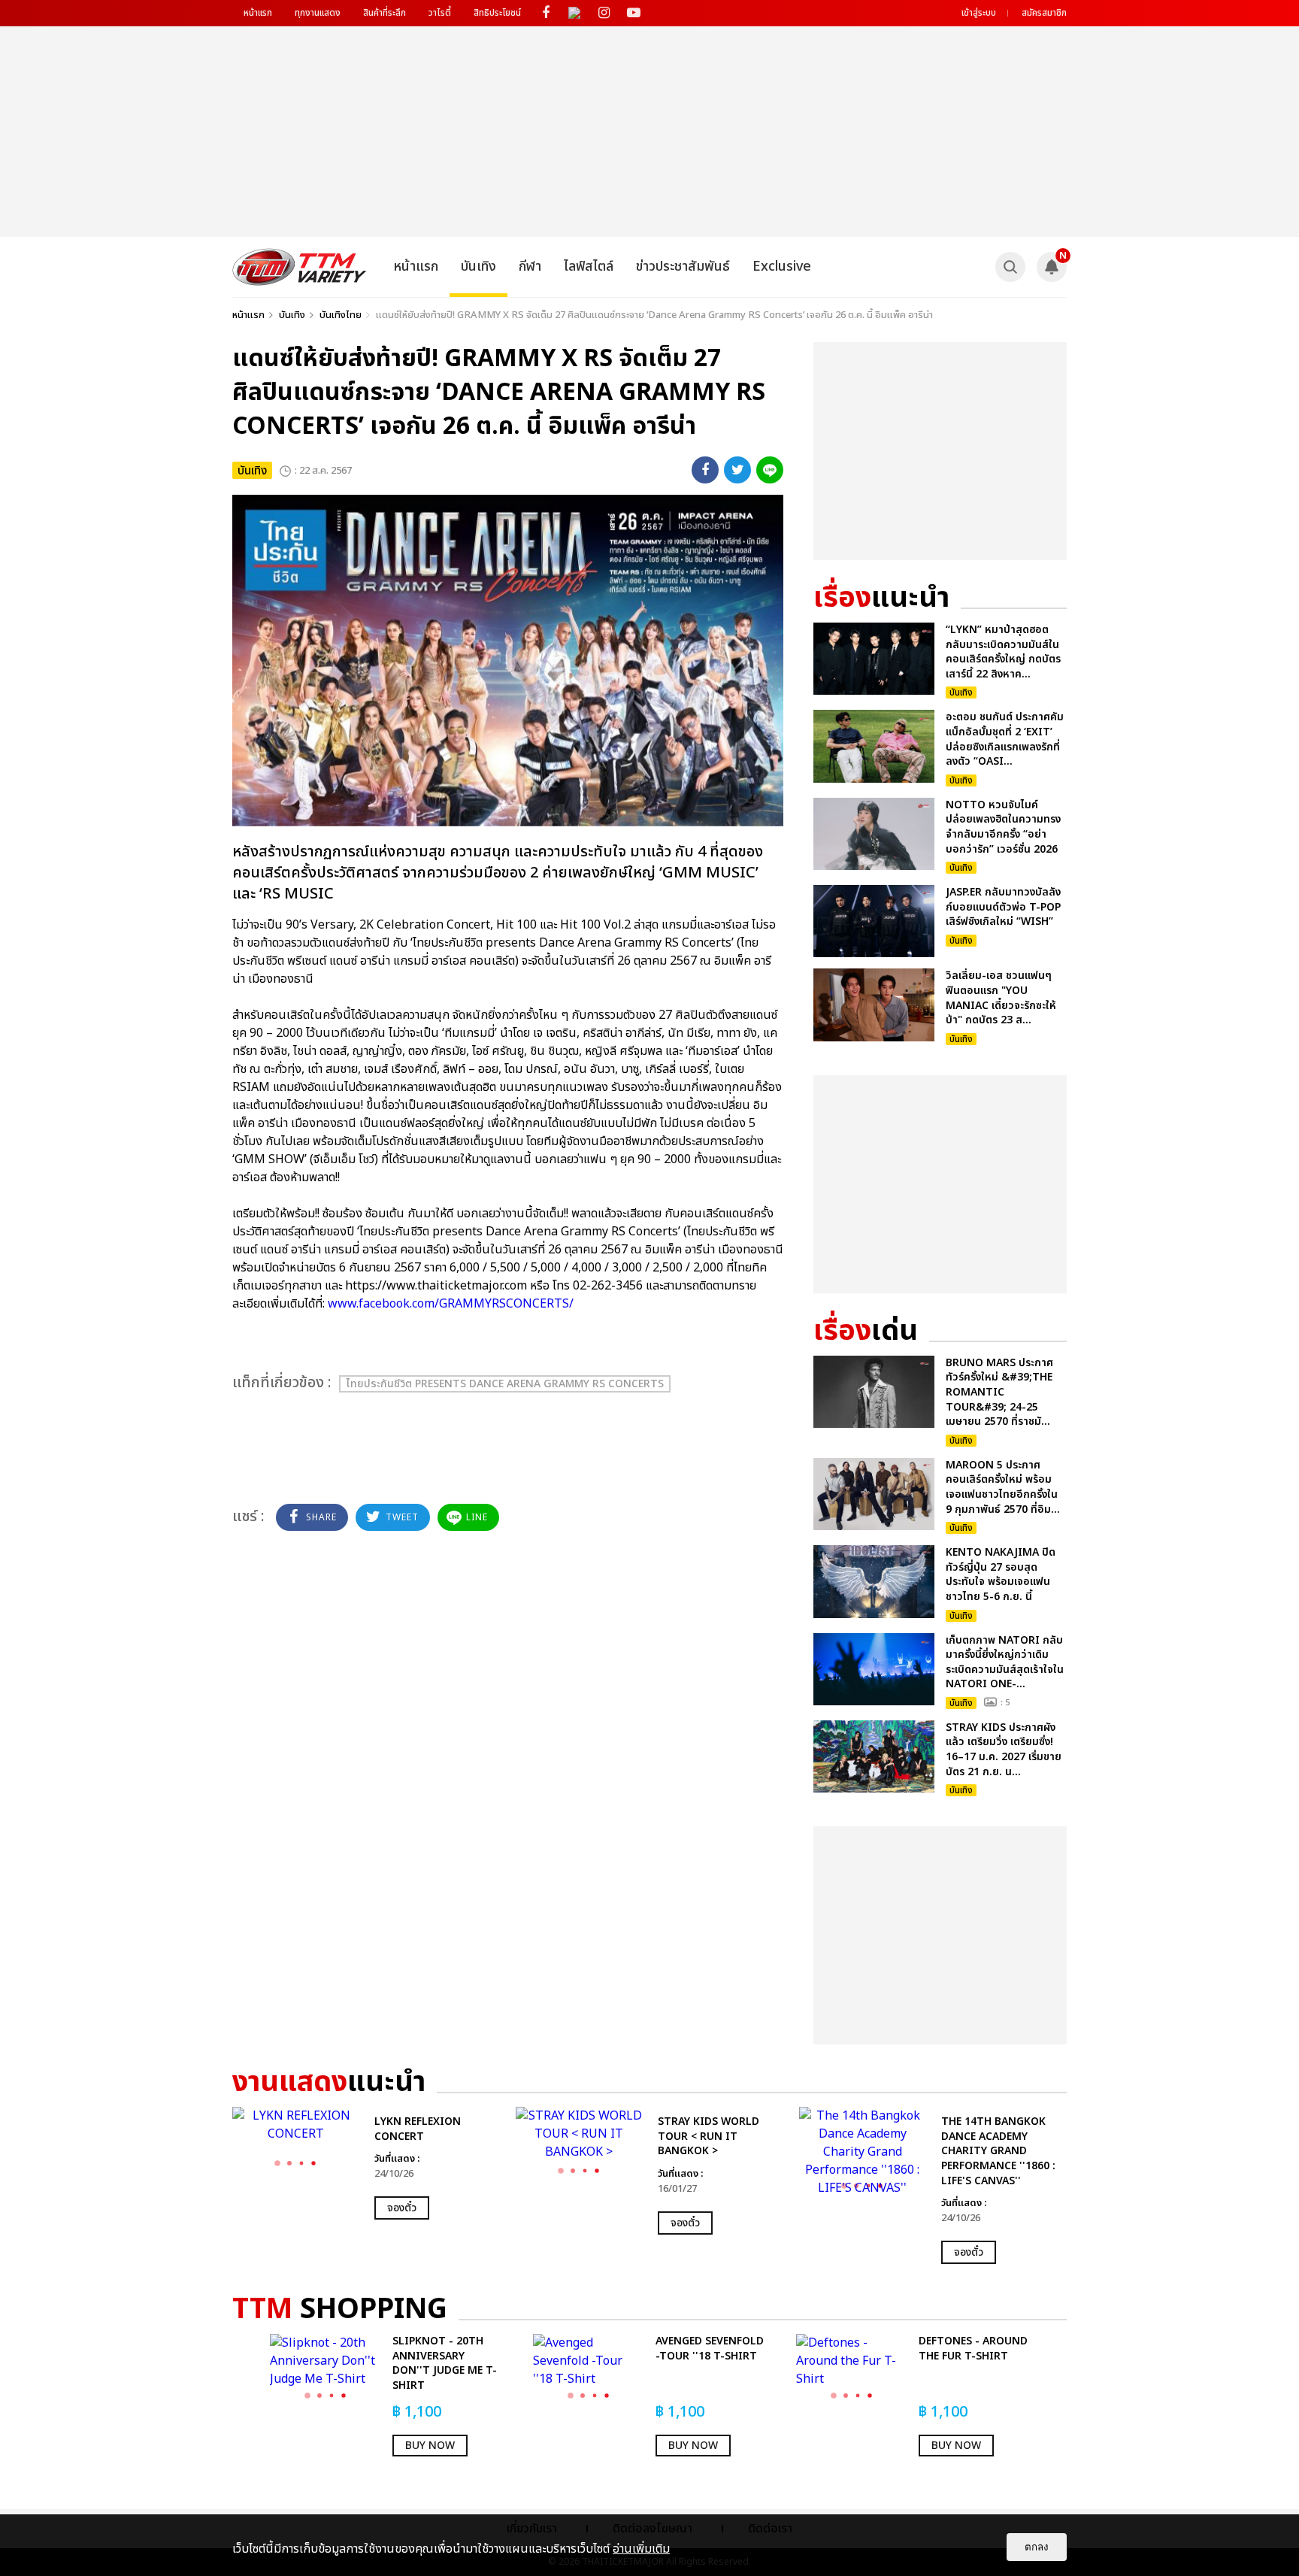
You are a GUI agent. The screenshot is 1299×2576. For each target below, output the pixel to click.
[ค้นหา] (1010, 267)
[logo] (300, 267)
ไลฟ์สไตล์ (589, 267)
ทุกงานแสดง (318, 13)
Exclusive (782, 267)
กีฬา (530, 267)
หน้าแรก (258, 13)
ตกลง (1037, 2547)
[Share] (705, 470)
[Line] (770, 470)
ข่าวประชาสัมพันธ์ (683, 267)
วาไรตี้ (440, 13)
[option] (366, 2163)
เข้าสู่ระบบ (979, 13)
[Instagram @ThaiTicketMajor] (604, 13)
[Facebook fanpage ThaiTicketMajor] (545, 13)
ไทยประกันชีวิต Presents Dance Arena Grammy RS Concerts (505, 1384)
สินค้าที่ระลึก (385, 13)
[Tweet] (737, 470)
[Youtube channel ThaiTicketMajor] (633, 13)
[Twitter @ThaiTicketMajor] (575, 13)
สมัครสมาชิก (1044, 13)
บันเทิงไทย (341, 315)
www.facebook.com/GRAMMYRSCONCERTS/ (452, 1304)
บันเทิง (478, 267)
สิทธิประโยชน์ (497, 13)
